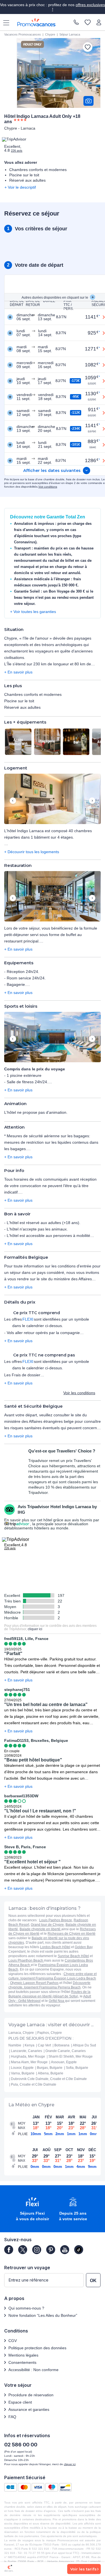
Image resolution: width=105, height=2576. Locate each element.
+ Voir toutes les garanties (33, 612)
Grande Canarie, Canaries (66, 2051)
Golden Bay (84, 1947)
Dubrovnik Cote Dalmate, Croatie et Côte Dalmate (49, 2079)
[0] (88, 23)
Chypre (50, 34)
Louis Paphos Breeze (56, 1920)
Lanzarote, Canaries (26, 2051)
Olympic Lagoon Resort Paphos (34, 1983)
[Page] (9, 2250)
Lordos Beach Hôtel (55, 1947)
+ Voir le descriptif (20, 187)
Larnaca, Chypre (21, 2033)
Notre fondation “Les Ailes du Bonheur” (43, 2315)
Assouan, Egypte (64, 2062)
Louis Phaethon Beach (26, 1960)
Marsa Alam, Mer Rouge (29, 2062)
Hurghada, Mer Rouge (28, 2056)
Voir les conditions (79, 1393)
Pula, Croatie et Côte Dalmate (34, 2084)
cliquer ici (35, 1629)
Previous (13, 801)
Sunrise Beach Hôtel (73, 1956)
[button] (53, 799)
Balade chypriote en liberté (40, 1929)
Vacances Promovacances (23, 34)
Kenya (30, 2045)
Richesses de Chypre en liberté (72, 1934)
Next (92, 801)
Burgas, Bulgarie (50, 2068)
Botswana (62, 2045)
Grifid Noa (57, 2001)
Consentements (22, 2362)
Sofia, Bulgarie (77, 2068)
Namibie (15, 2045)
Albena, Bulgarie (51, 2073)
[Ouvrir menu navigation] (4, 22)
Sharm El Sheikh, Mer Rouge (71, 2056)
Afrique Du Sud (84, 2045)
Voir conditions (48, 487)
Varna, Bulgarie (23, 2073)
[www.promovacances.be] (36, 22)
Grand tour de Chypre (47, 1925)
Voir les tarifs (83, 2569)
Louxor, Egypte (22, 2068)
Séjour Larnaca (70, 34)
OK (93, 2281)
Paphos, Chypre (50, 2033)
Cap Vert (44, 2045)
